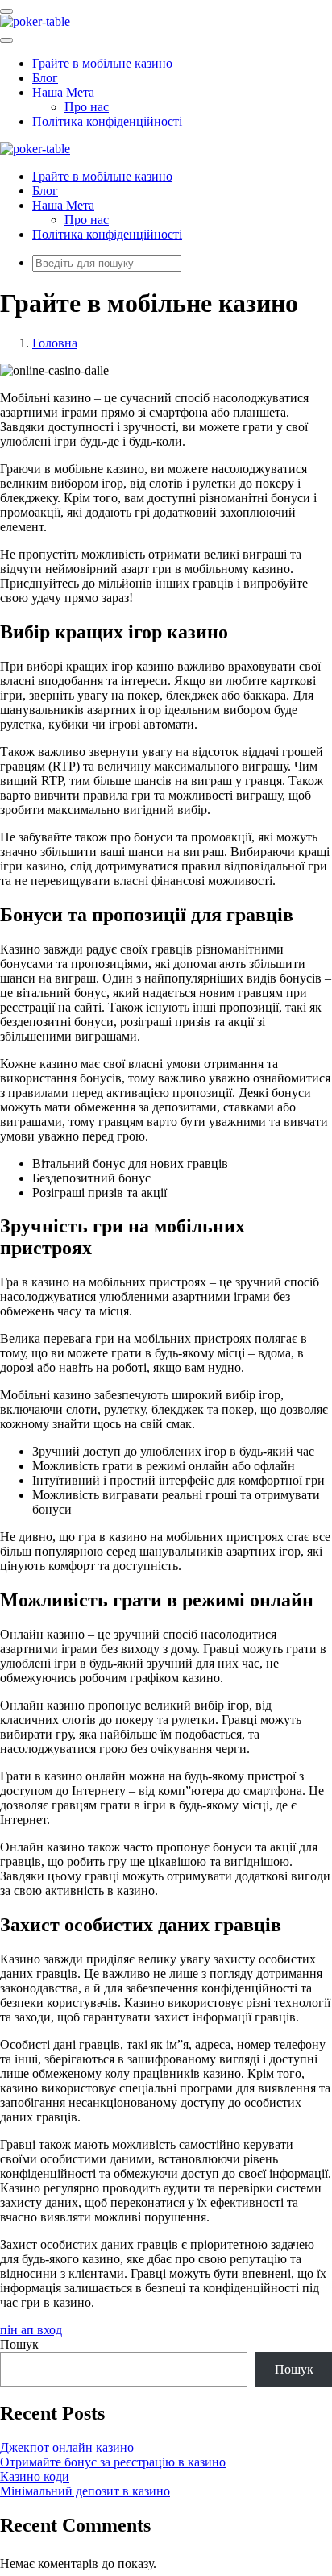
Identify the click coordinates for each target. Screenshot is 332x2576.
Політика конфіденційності (107, 121)
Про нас (87, 107)
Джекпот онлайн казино (67, 2447)
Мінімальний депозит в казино (85, 2491)
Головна (55, 343)
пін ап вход (31, 2330)
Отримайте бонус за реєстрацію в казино (113, 2462)
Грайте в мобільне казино (102, 63)
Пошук (19, 2344)
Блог (45, 78)
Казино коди (35, 2476)
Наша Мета (63, 92)
